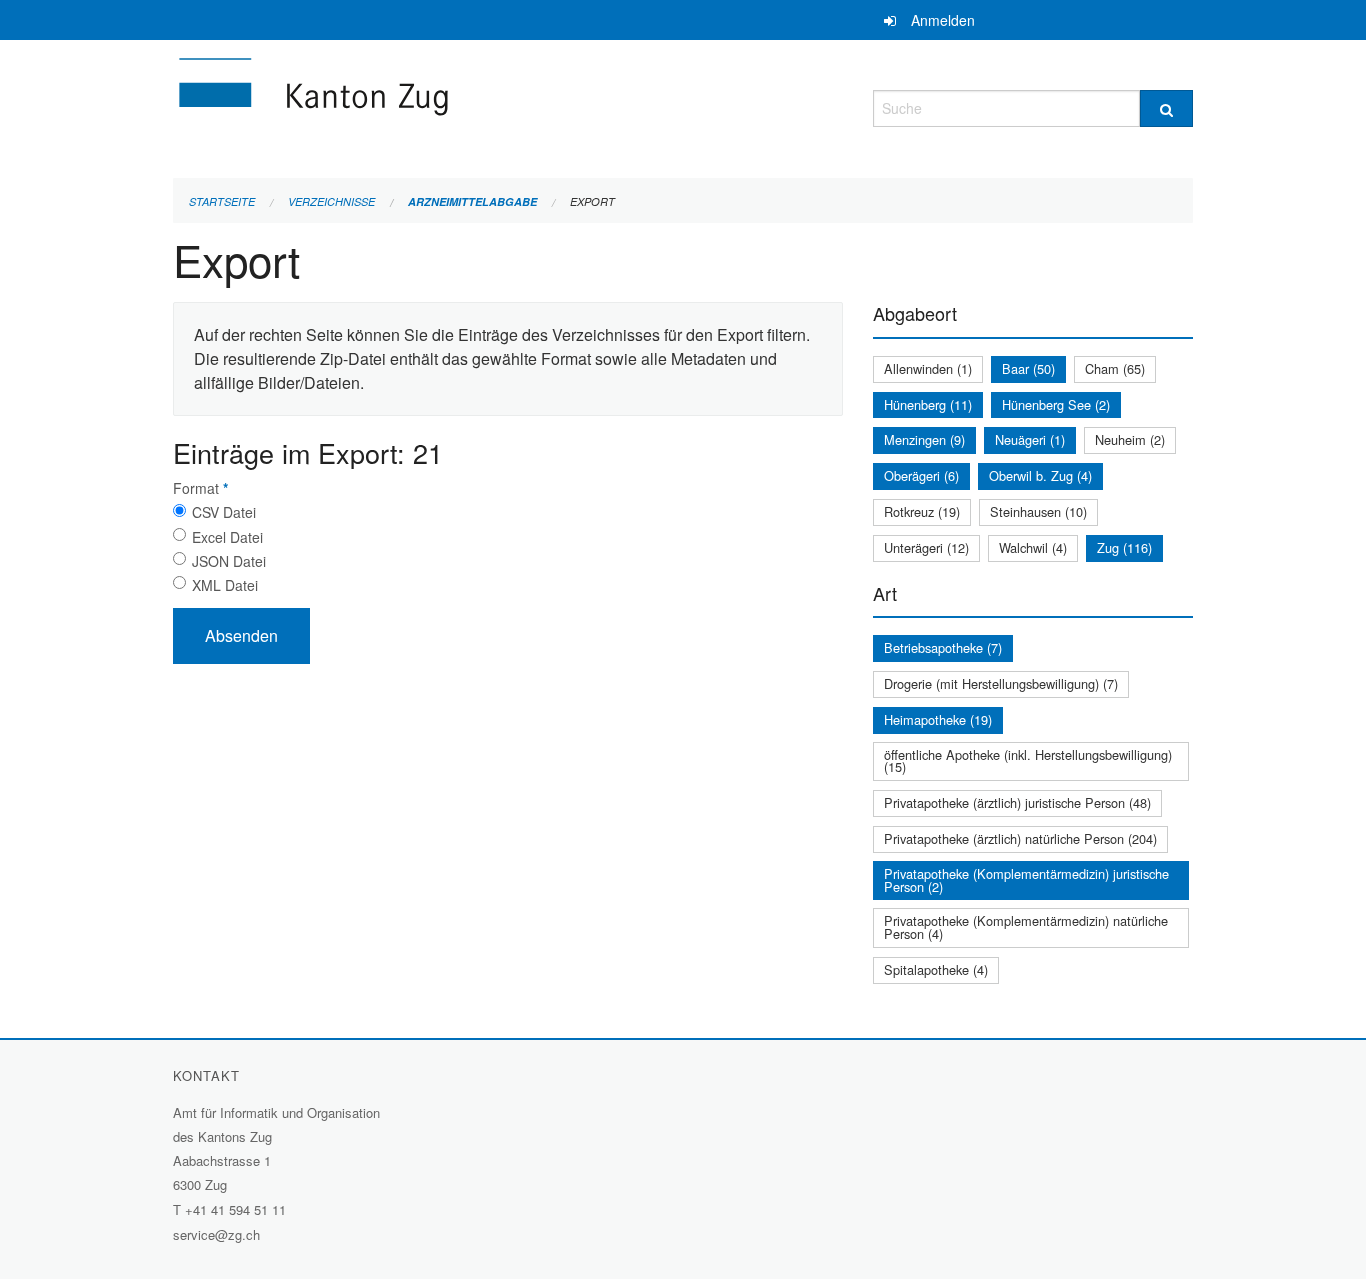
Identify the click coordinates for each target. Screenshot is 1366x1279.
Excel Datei (227, 537)
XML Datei (225, 585)
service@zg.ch (216, 1234)
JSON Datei (229, 561)
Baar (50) (1028, 368)
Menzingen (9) (924, 439)
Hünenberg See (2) (1056, 404)
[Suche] (1166, 108)
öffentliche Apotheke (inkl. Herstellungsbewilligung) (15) (1028, 761)
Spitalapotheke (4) (936, 969)
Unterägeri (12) (926, 547)
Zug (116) (1124, 547)
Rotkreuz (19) (922, 511)
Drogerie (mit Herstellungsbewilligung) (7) (1001, 683)
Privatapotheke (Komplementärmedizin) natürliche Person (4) (1026, 927)
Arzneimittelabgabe (472, 201)
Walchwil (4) (1033, 547)
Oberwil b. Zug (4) (1040, 475)
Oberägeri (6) (921, 475)
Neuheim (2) (1130, 439)
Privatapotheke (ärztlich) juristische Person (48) (1017, 802)
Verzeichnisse (331, 201)
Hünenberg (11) (928, 404)
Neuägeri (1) (1030, 439)
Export (592, 201)
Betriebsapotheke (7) (943, 647)
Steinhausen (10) (1038, 511)
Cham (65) (1115, 368)
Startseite (222, 201)
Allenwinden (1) (928, 368)
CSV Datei (224, 512)
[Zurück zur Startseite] (433, 105)
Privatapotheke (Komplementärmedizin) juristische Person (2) (1026, 880)
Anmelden (943, 20)
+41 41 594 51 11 (235, 1209)
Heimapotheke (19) (938, 719)
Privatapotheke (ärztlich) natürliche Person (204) (1020, 838)
